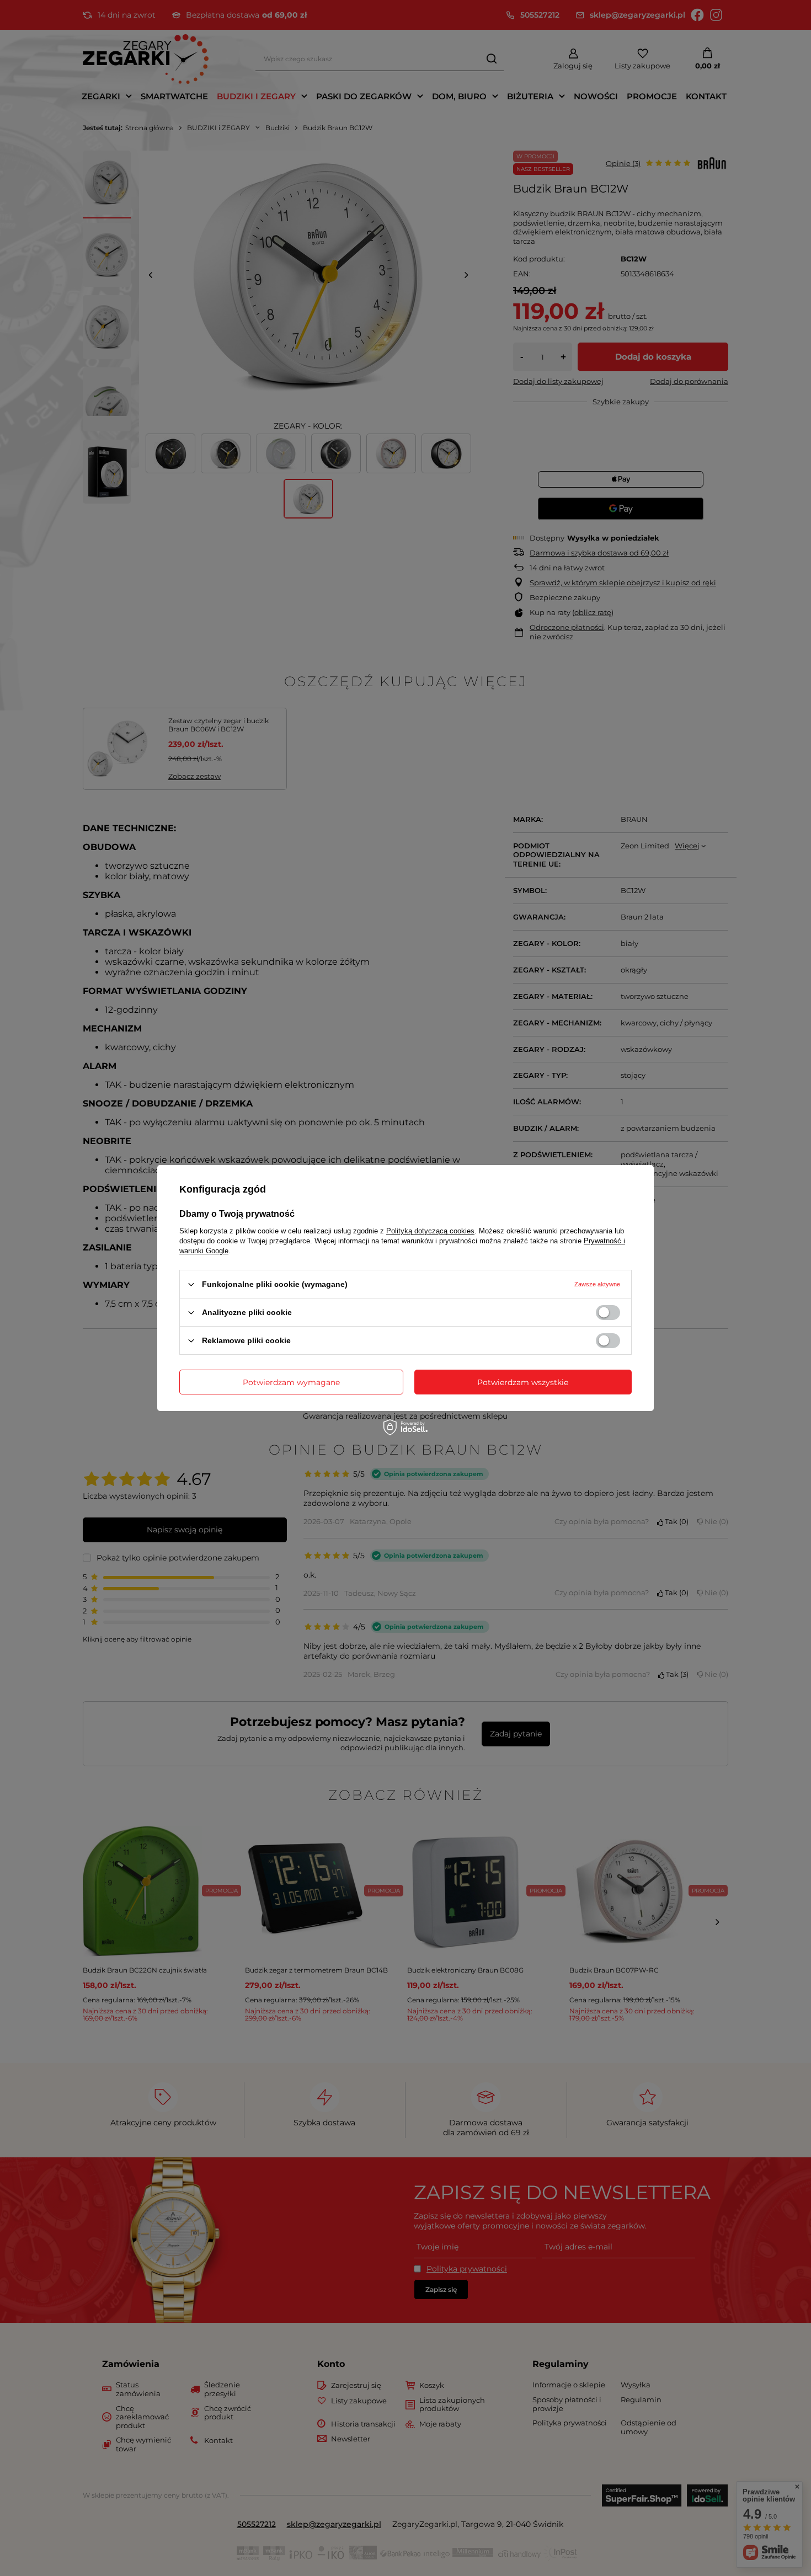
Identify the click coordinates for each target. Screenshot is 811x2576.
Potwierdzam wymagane (291, 1382)
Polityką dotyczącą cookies (430, 1231)
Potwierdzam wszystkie (523, 1382)
